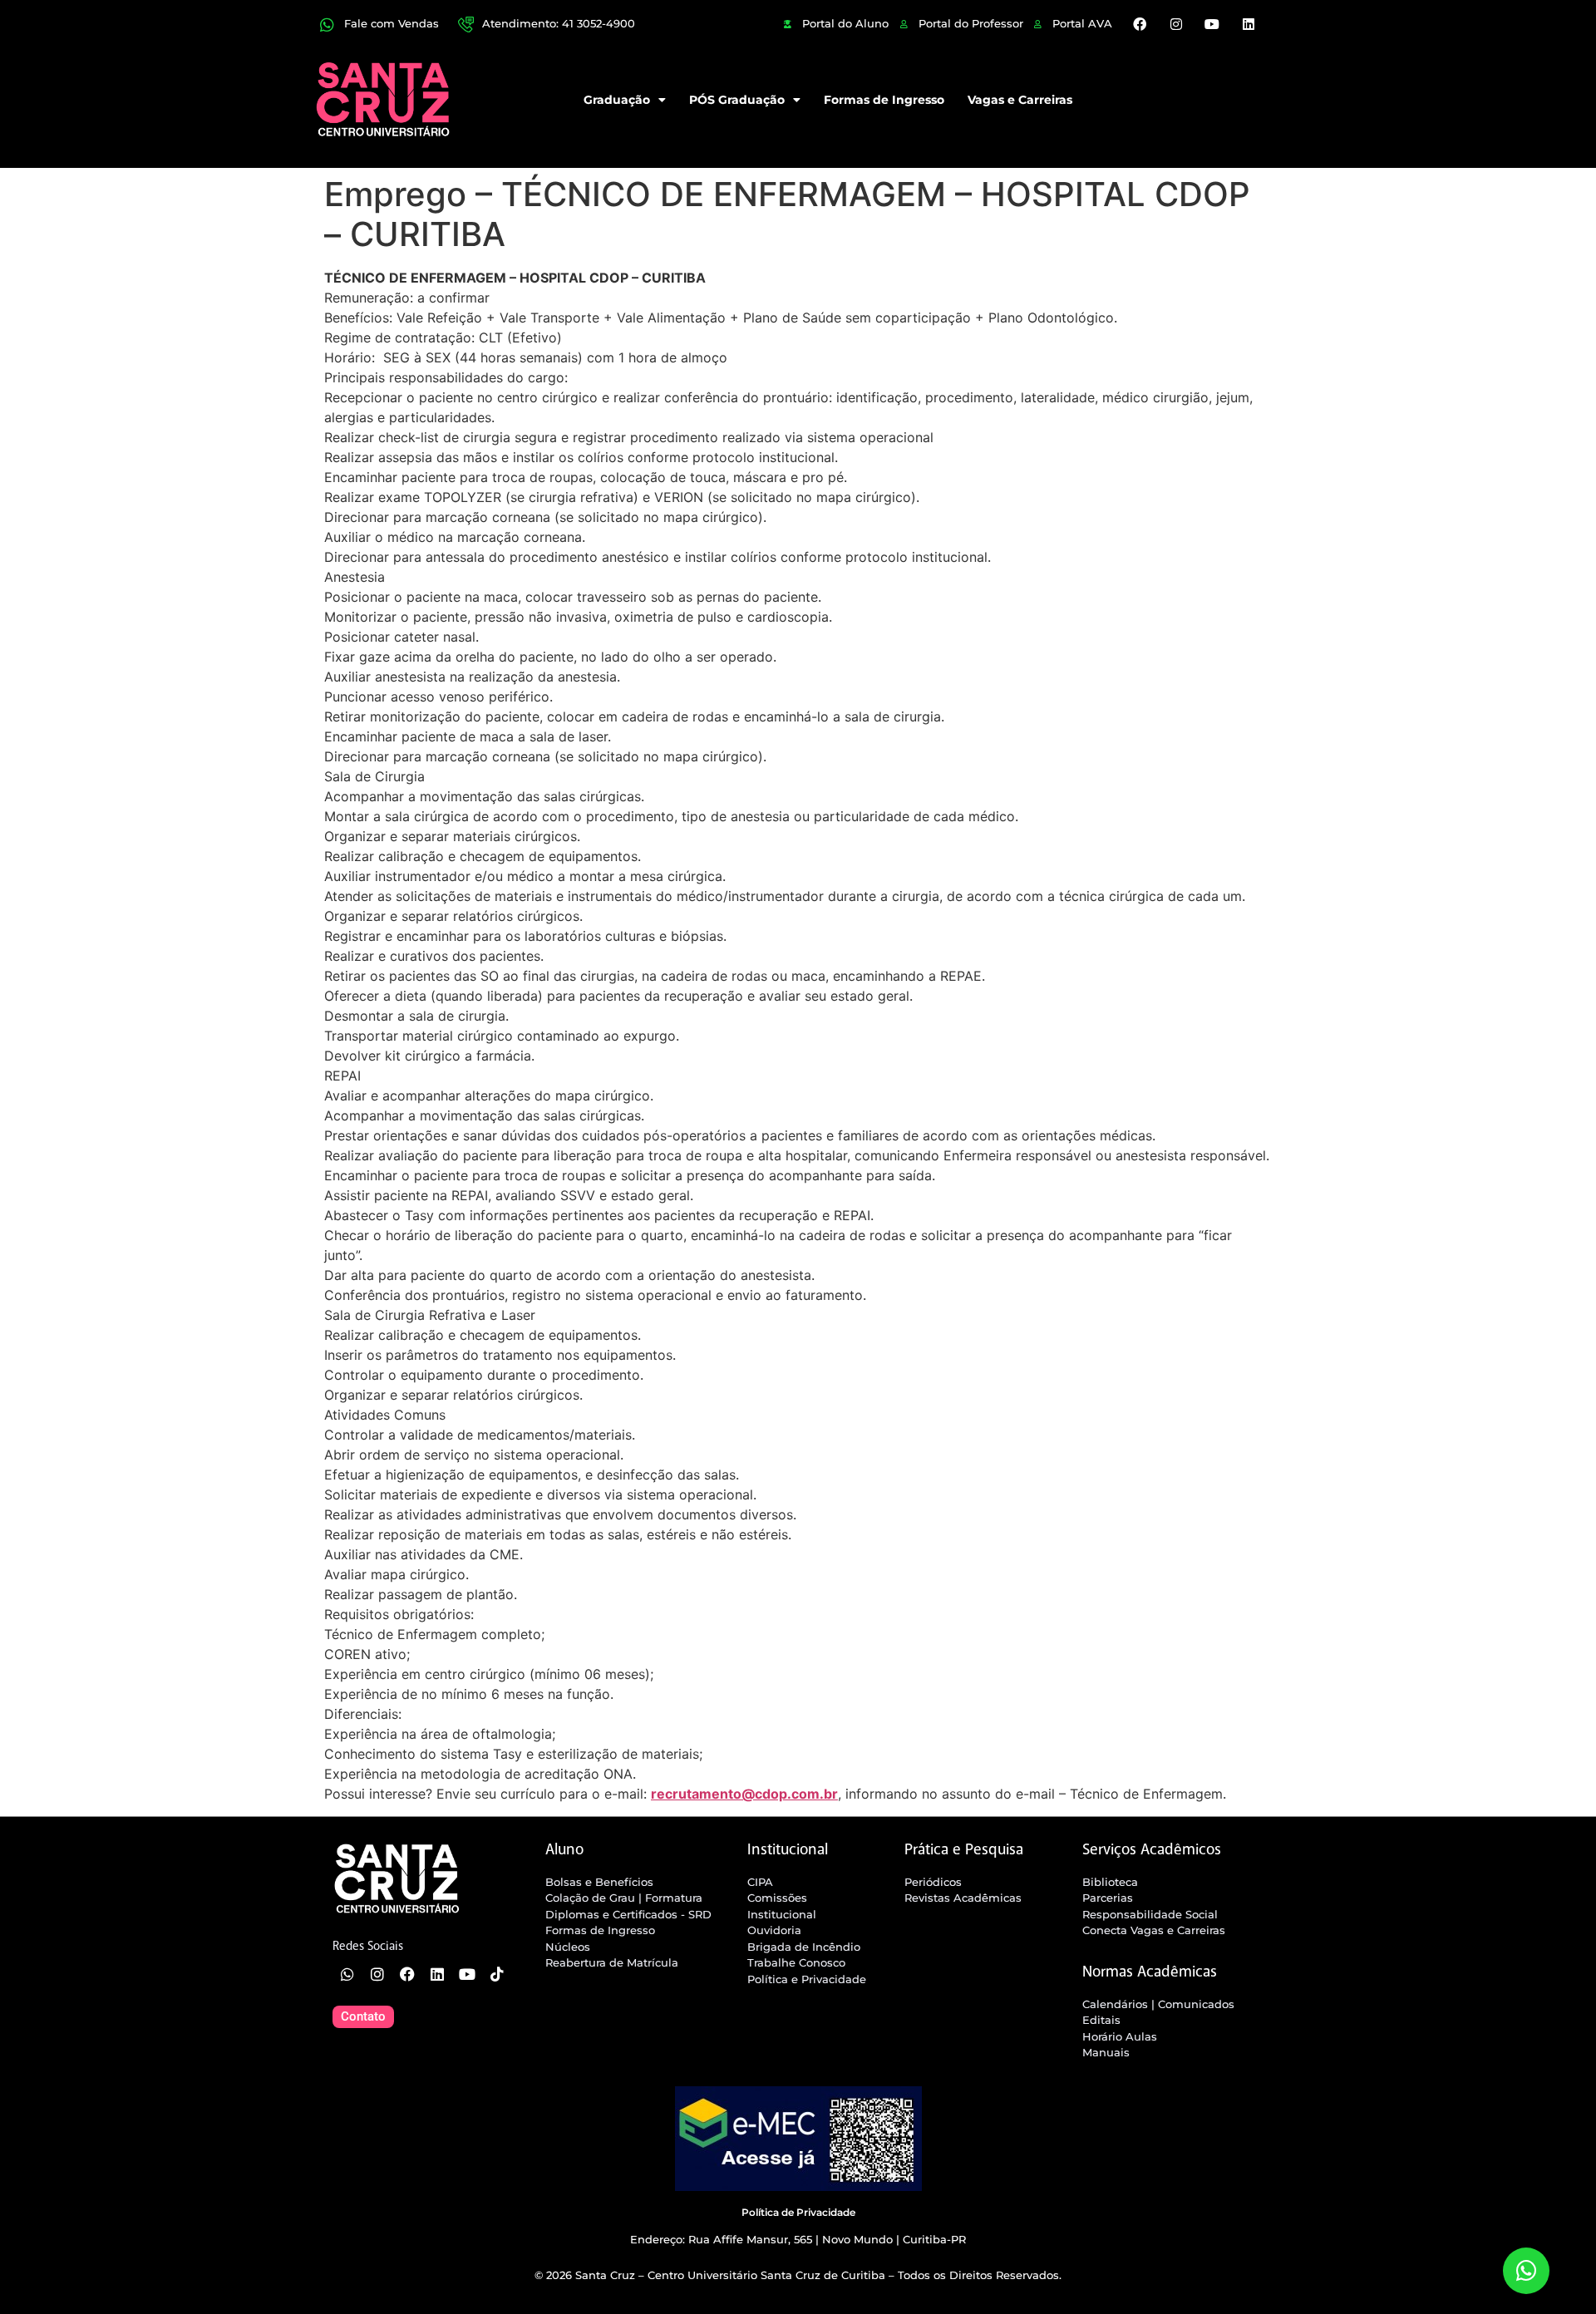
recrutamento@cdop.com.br (744, 1794)
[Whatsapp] (347, 1974)
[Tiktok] (497, 1974)
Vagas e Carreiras (1020, 100)
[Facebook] (1140, 24)
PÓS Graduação (737, 100)
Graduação (617, 100)
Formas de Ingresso (884, 100)
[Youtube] (1212, 24)
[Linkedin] (1248, 24)
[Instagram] (1176, 24)
